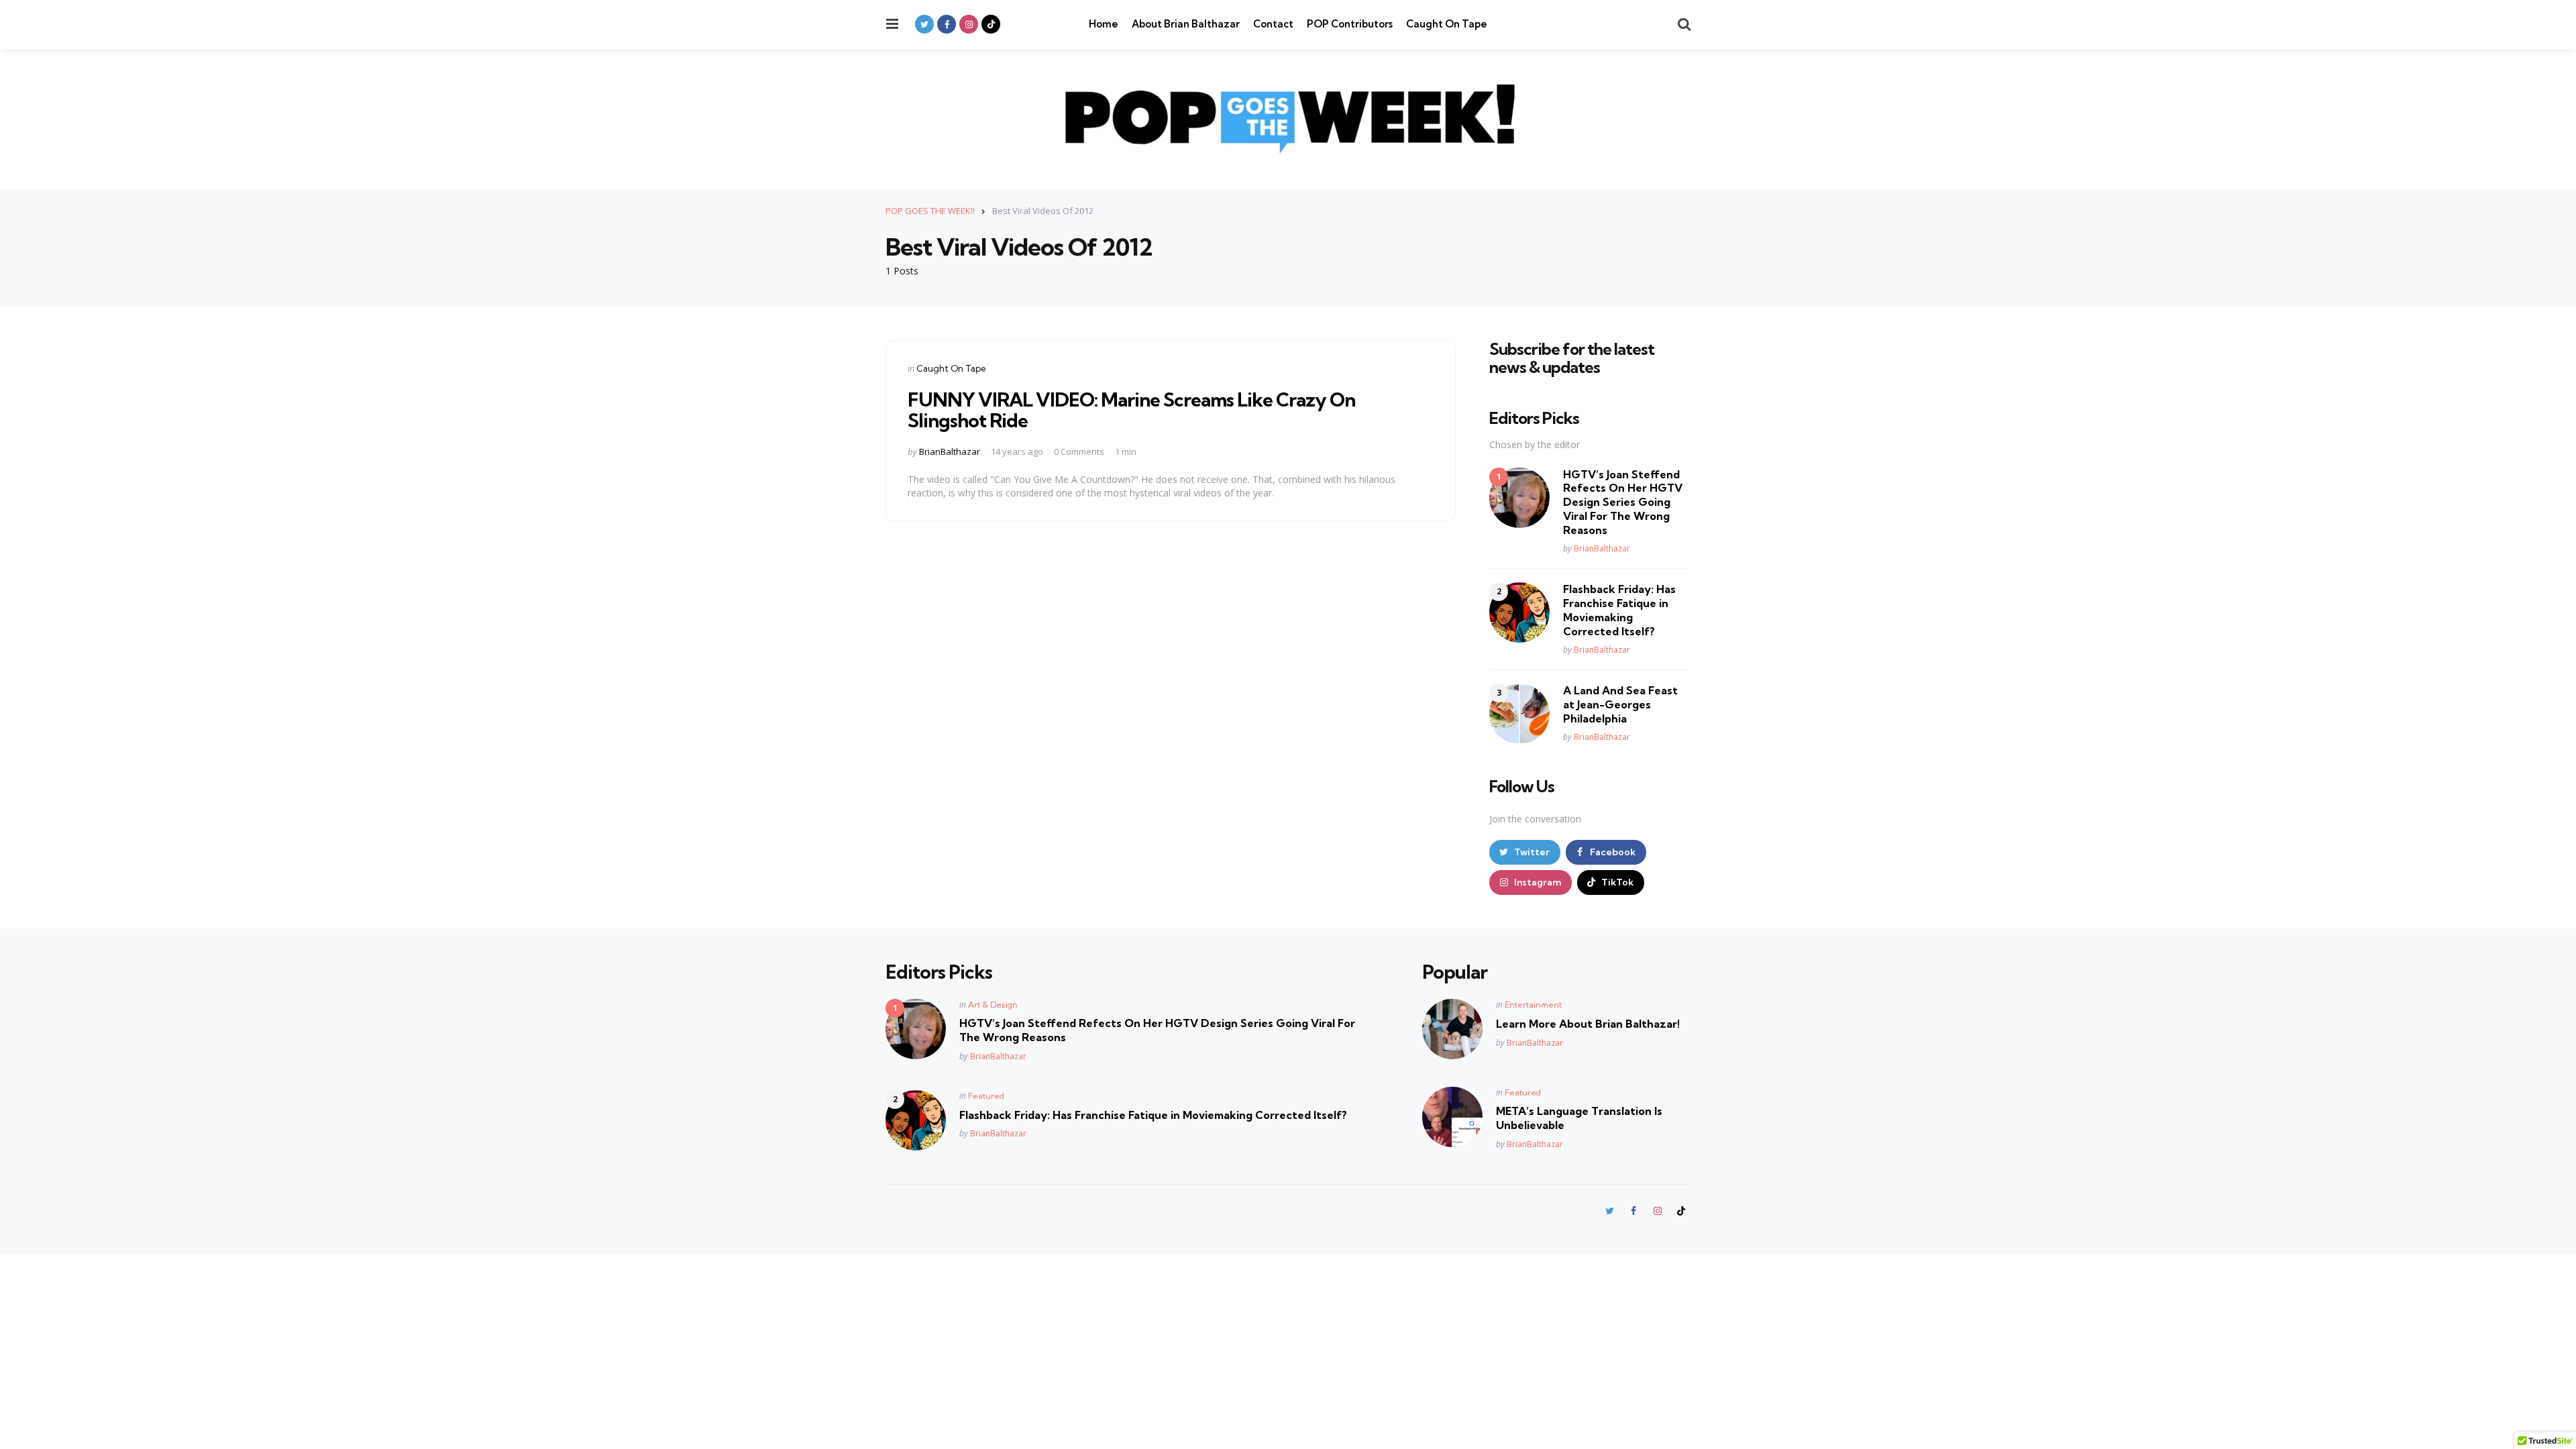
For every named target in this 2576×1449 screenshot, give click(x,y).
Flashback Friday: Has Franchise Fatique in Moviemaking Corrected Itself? (1619, 610)
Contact (1273, 24)
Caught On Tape (1447, 24)
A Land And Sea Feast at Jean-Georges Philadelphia (1620, 704)
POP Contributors (1350, 24)
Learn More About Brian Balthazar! (1588, 1024)
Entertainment (1533, 1005)
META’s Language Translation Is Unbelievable (1579, 1118)
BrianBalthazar (950, 451)
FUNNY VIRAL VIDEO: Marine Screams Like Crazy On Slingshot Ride (1131, 410)
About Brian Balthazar (1186, 24)
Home (1104, 24)
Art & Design (993, 1005)
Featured (986, 1096)
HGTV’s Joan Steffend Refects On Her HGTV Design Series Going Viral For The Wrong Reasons (1623, 502)
